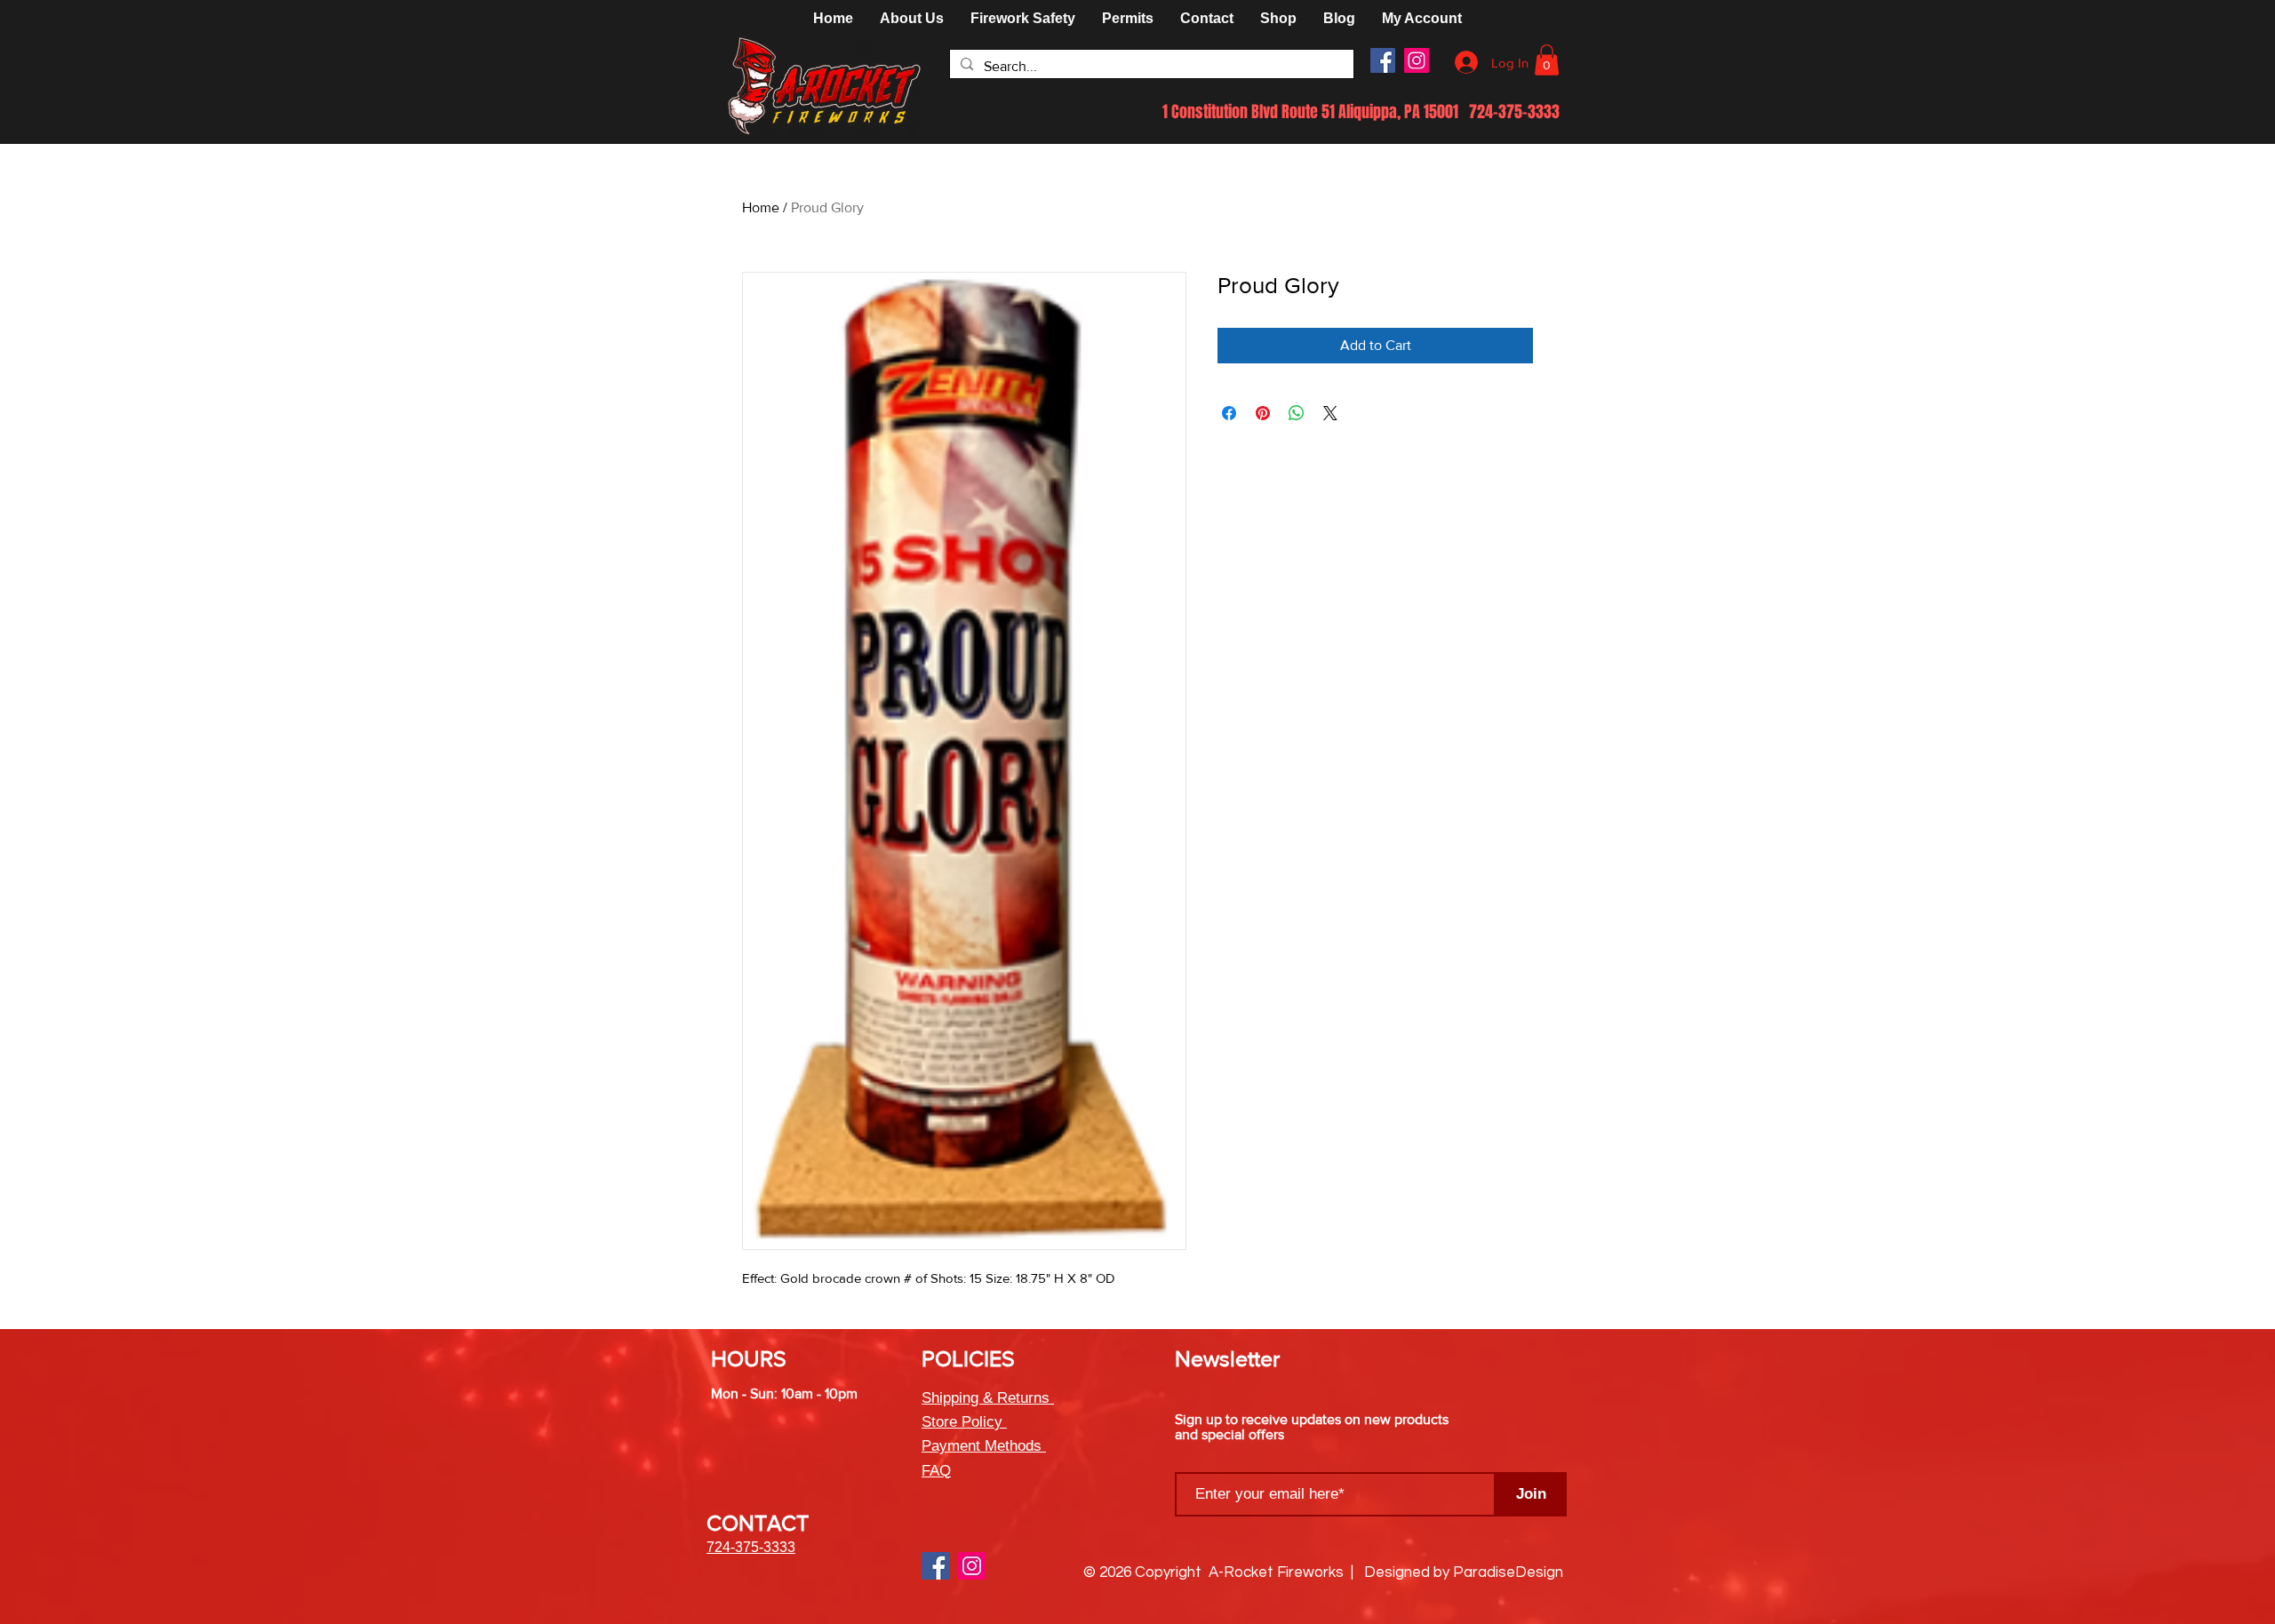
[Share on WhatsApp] (1297, 413)
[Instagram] (1417, 60)
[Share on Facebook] (1229, 413)
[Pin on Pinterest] (1263, 413)
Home (761, 207)
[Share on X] (1330, 413)
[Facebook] (1383, 60)
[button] (1278, 19)
